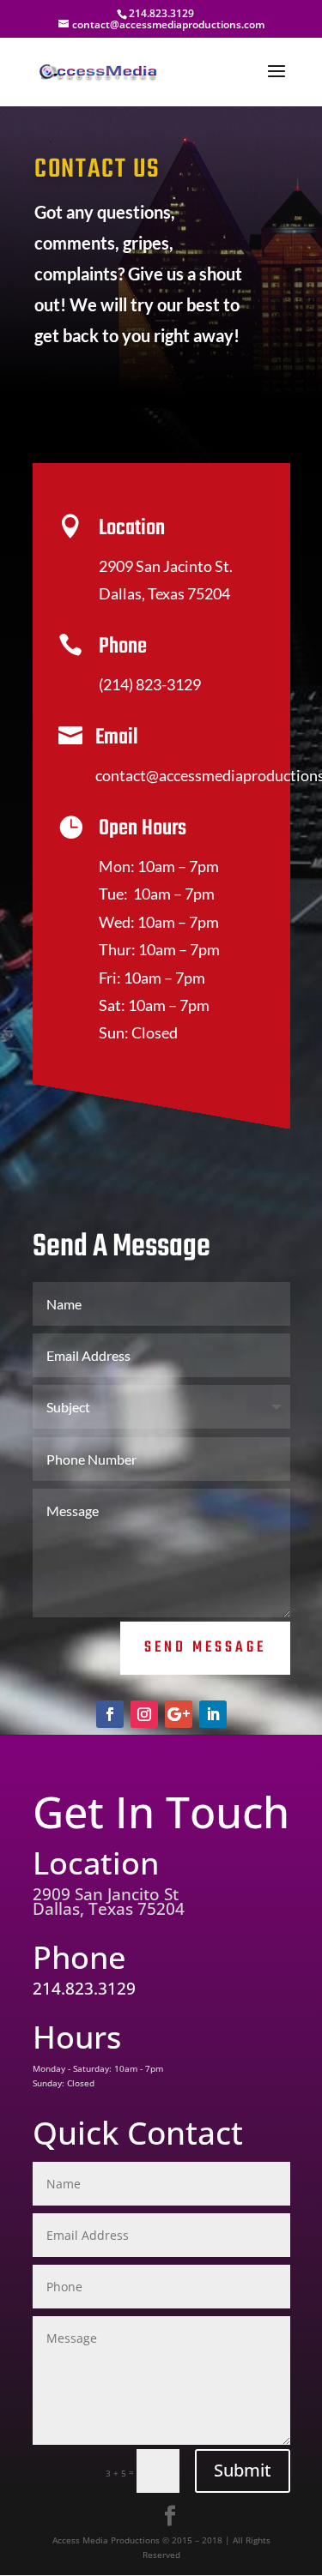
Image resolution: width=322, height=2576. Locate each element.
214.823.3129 (161, 13)
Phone (123, 647)
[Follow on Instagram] (144, 1714)
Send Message (205, 1648)
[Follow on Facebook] (110, 1714)
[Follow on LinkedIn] (213, 1714)
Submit (243, 2470)
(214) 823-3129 (150, 684)
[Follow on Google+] (179, 1714)
